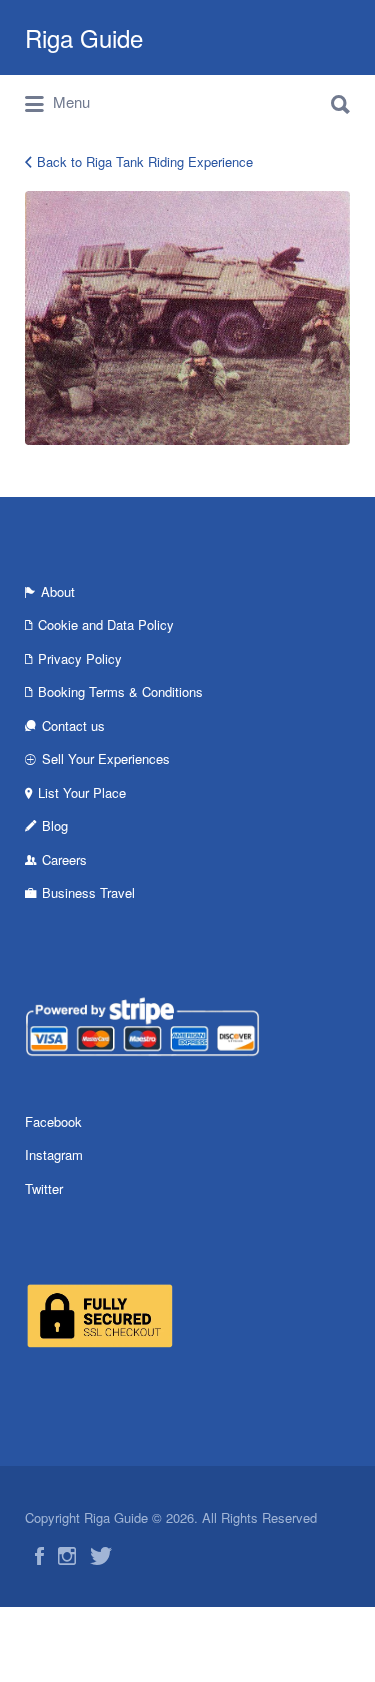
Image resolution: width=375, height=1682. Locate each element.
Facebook (53, 1121)
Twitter (44, 1188)
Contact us (73, 725)
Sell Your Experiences (106, 758)
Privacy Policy (80, 658)
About (58, 591)
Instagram (54, 1154)
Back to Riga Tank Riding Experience (145, 161)
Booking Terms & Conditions (120, 691)
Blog (55, 825)
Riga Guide (84, 37)
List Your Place (82, 792)
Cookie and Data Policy (106, 624)
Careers (64, 859)
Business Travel (88, 892)
